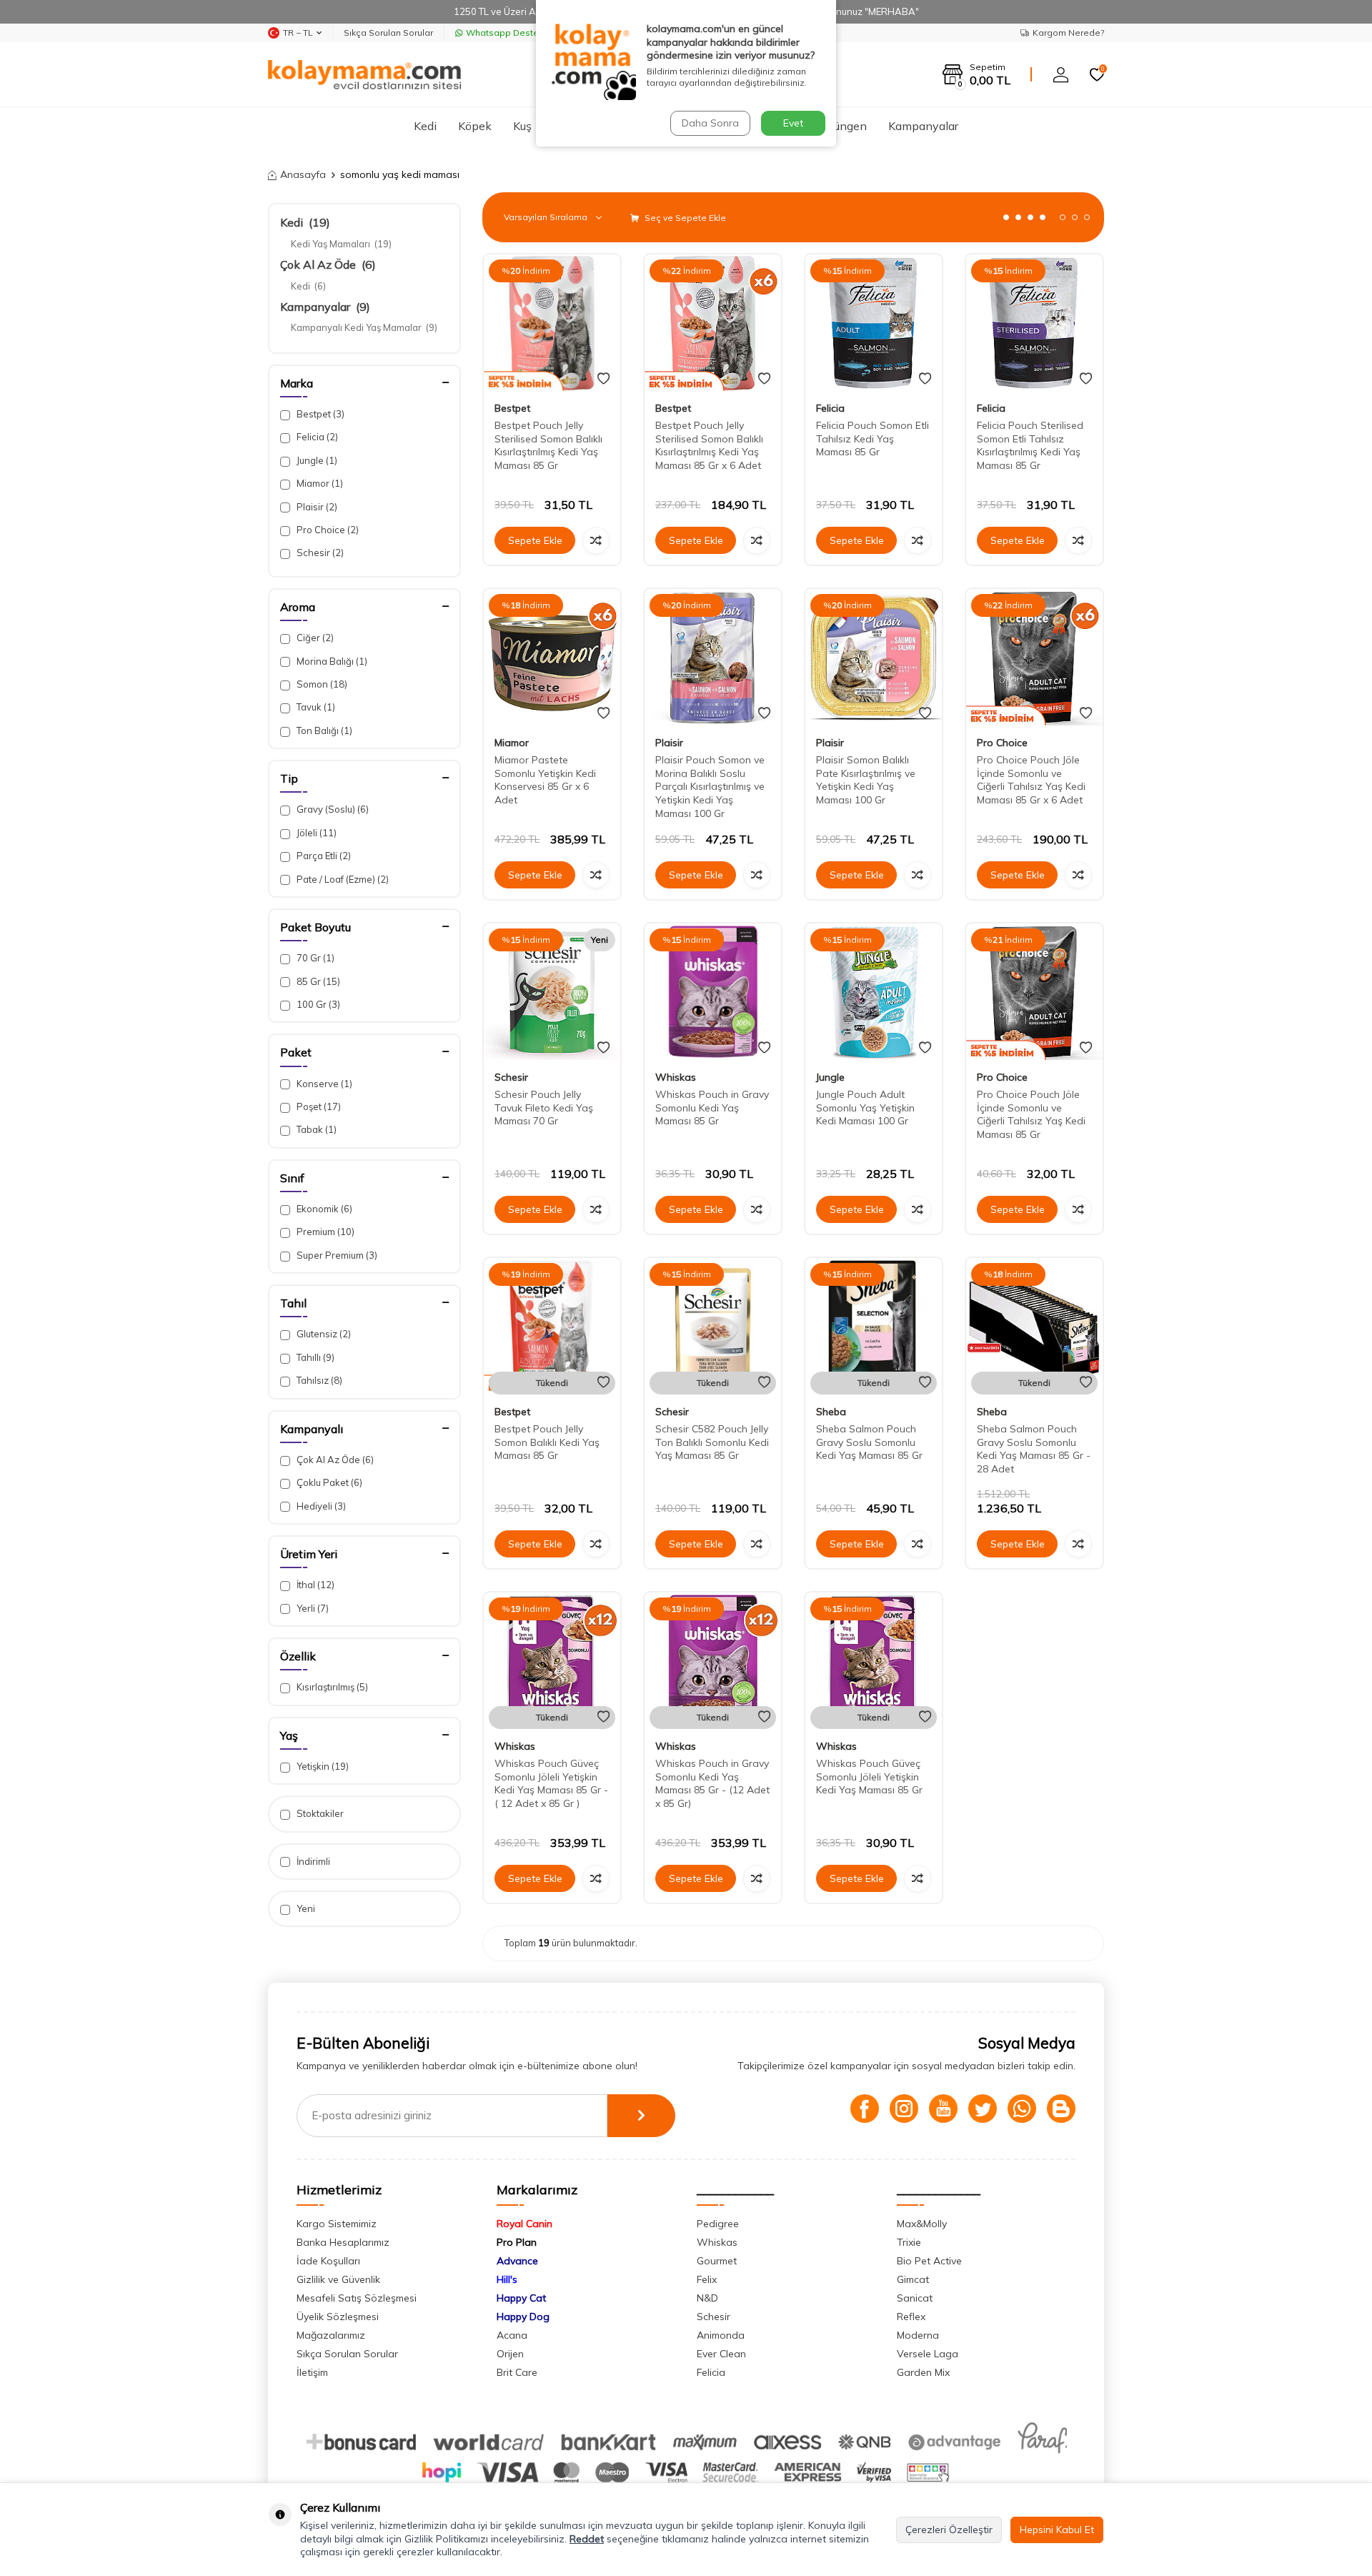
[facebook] (865, 2109)
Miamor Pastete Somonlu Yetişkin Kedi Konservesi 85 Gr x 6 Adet (545, 780)
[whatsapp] (1022, 2109)
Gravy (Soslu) (332, 809)
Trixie (909, 2242)
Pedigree (718, 2224)
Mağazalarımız (331, 2335)
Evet (793, 123)
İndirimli (312, 1861)
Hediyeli (320, 1506)
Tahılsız (318, 1380)
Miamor (319, 483)
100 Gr (317, 1004)
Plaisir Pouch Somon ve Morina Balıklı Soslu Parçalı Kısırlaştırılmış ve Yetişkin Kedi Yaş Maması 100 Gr (710, 787)
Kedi (425, 126)
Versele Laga (928, 2354)
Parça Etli (323, 856)
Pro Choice (327, 530)
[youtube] (943, 2109)
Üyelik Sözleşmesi (338, 2317)
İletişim (312, 2372)
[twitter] (983, 2109)
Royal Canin (525, 2224)
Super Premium (336, 1255)
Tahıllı (314, 1357)
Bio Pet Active (929, 2261)
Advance (517, 2261)
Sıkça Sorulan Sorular (388, 33)
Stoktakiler (319, 1813)
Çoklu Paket (328, 1482)
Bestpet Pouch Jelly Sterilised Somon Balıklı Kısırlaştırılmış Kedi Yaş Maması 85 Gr (548, 445)
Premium (324, 1232)
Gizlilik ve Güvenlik (338, 2279)
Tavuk (315, 707)
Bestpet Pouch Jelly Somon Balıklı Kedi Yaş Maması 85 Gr (547, 1442)
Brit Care (517, 2372)
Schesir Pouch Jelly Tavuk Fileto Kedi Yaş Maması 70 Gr (544, 1108)
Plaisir (316, 507)
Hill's (507, 2279)
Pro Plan (517, 2242)
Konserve (323, 1084)
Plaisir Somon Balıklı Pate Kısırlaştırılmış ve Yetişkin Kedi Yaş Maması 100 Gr (866, 780)
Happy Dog (523, 2317)
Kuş (522, 126)
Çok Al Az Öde (328, 264)
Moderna (918, 2335)
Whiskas (676, 1077)
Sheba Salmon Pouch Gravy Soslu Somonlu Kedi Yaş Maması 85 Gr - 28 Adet (1034, 1449)
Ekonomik (323, 1209)
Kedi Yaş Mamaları (341, 244)
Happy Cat (521, 2298)
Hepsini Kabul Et (1057, 2530)
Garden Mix (923, 2372)
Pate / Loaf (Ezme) (342, 879)
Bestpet (319, 414)
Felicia (316, 437)
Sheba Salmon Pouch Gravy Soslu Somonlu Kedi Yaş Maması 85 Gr (869, 1442)
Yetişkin (322, 1766)
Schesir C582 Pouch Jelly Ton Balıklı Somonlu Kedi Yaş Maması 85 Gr (712, 1442)
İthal (314, 1585)
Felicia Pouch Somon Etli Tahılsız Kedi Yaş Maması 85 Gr (873, 439)
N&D (707, 2298)
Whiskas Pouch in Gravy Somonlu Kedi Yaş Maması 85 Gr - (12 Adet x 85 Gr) (712, 1783)
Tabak (315, 1129)
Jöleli (315, 833)
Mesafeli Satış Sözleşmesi (357, 2298)
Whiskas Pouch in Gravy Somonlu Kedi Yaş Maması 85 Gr (712, 1108)
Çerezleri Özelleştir (949, 2530)
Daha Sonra (710, 123)
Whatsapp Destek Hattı (516, 33)
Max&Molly (922, 2224)
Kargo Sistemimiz (337, 2224)
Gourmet (717, 2261)
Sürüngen (842, 126)
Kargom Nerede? (1068, 33)
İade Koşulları (328, 2261)
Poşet (318, 1106)
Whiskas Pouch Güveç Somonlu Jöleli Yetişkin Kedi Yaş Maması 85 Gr (869, 1777)
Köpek (475, 126)
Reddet (587, 2539)
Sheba (831, 1412)
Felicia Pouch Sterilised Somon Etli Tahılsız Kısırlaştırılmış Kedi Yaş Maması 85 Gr (1030, 445)
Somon (321, 684)
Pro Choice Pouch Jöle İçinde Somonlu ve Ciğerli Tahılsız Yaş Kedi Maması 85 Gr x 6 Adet (1031, 780)
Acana (512, 2335)
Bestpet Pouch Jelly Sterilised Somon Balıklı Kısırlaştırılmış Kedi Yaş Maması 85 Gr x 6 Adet (709, 445)
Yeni (305, 1908)
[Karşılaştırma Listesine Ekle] (596, 540)
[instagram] (904, 2109)
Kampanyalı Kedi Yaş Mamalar (364, 327)
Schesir (319, 553)
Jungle (316, 460)
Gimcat (913, 2279)
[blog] (1061, 2109)
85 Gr (317, 981)
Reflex (911, 2317)
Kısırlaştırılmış (331, 1687)
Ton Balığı (323, 730)
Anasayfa (303, 174)
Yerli (312, 1608)
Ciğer (314, 638)
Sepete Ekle (535, 540)
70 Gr (314, 958)
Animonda (721, 2335)
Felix (707, 2279)
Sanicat (915, 2298)
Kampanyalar (923, 126)
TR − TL (298, 33)
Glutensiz (323, 1334)
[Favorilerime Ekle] (603, 379)
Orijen (510, 2354)
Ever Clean (721, 2354)
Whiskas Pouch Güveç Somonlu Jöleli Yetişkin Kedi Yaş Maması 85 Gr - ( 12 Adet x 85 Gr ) (551, 1783)
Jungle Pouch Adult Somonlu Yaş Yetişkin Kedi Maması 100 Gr (865, 1108)
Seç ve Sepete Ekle (684, 218)
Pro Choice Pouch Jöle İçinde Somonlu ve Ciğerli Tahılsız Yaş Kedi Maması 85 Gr (1031, 1114)
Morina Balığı (331, 661)
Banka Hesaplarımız (343, 2242)
